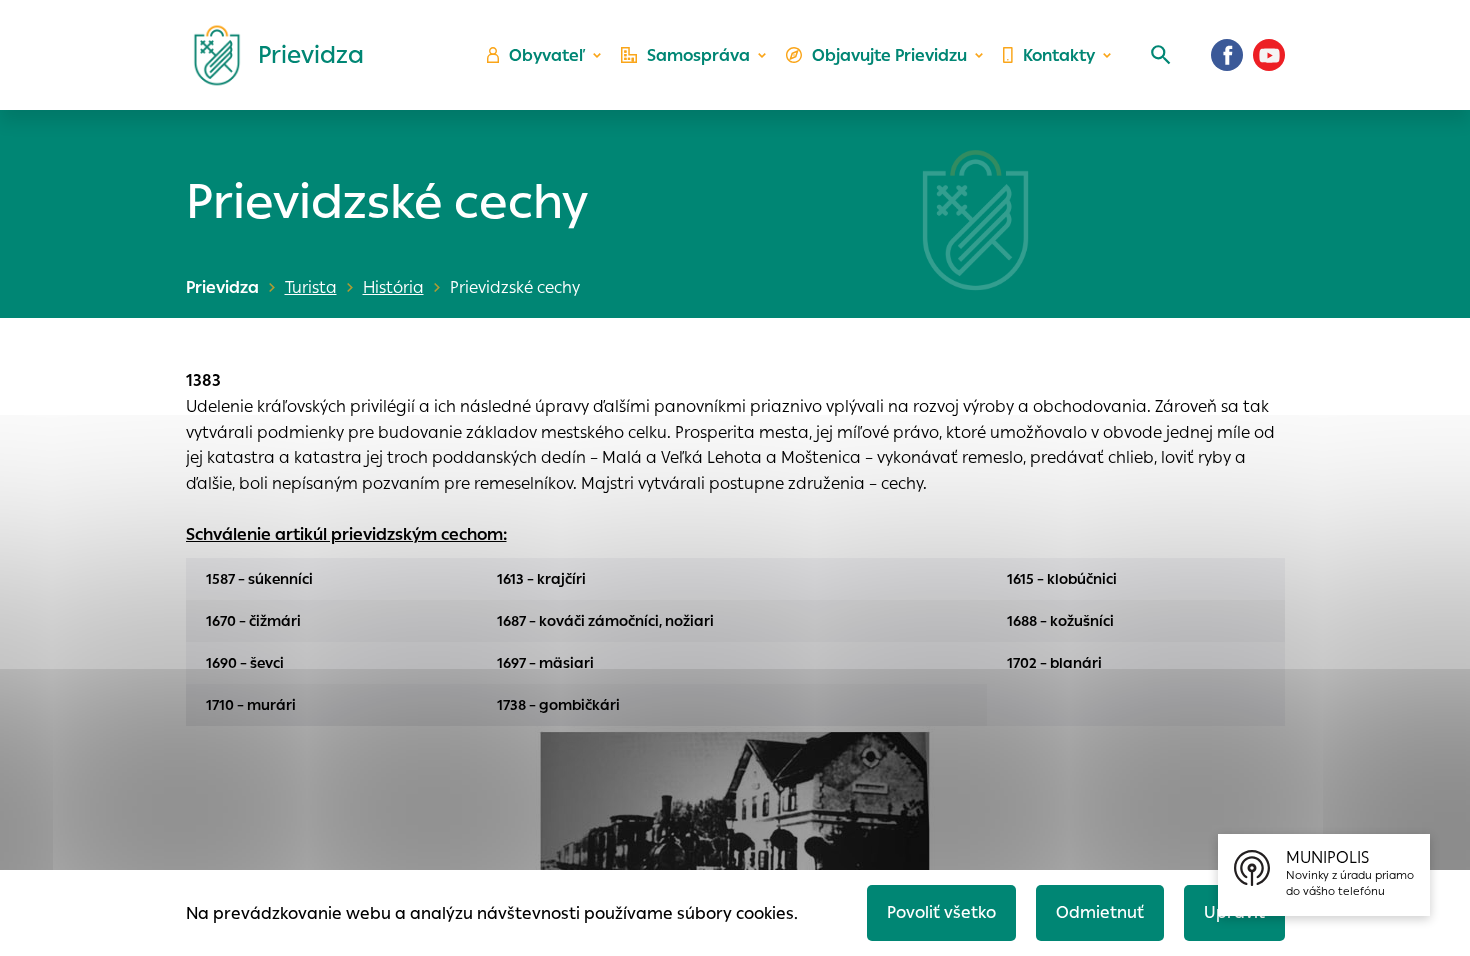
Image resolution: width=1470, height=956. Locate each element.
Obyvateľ (547, 55)
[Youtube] (1269, 55)
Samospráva (698, 55)
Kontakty (1059, 55)
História (393, 287)
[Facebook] (1227, 55)
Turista (311, 287)
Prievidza (222, 287)
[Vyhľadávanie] (1161, 55)
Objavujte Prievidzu (889, 55)
